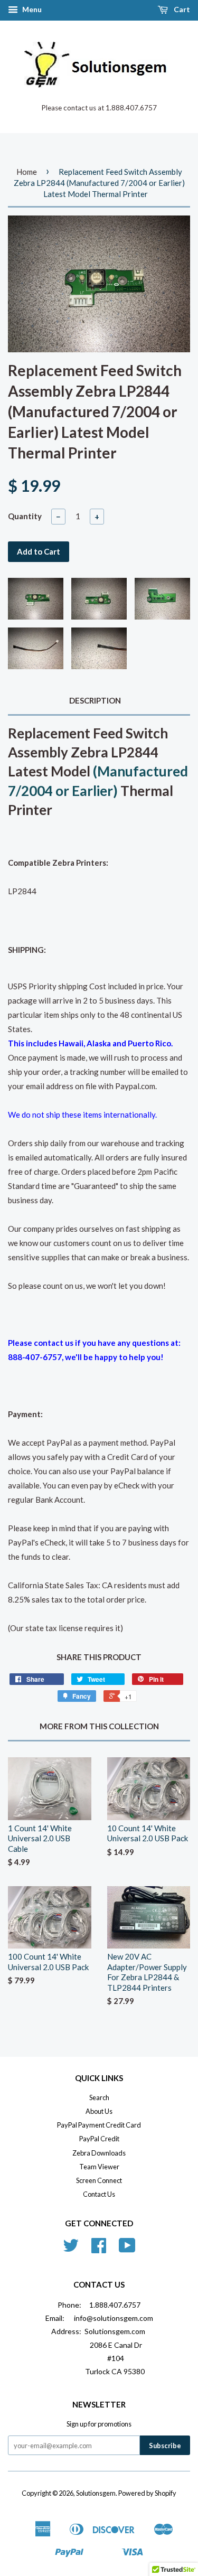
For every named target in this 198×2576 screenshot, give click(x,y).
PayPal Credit (99, 2139)
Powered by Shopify (147, 2493)
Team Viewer (99, 2167)
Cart (181, 9)
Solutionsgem (96, 2493)
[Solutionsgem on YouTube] (127, 2249)
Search (99, 2097)
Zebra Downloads (99, 2153)
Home (27, 172)
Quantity (25, 516)
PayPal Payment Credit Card (99, 2125)
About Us (99, 2111)
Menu (31, 9)
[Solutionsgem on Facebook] (99, 2249)
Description (95, 700)
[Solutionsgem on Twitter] (71, 2249)
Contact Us (99, 2194)
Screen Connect (99, 2180)
